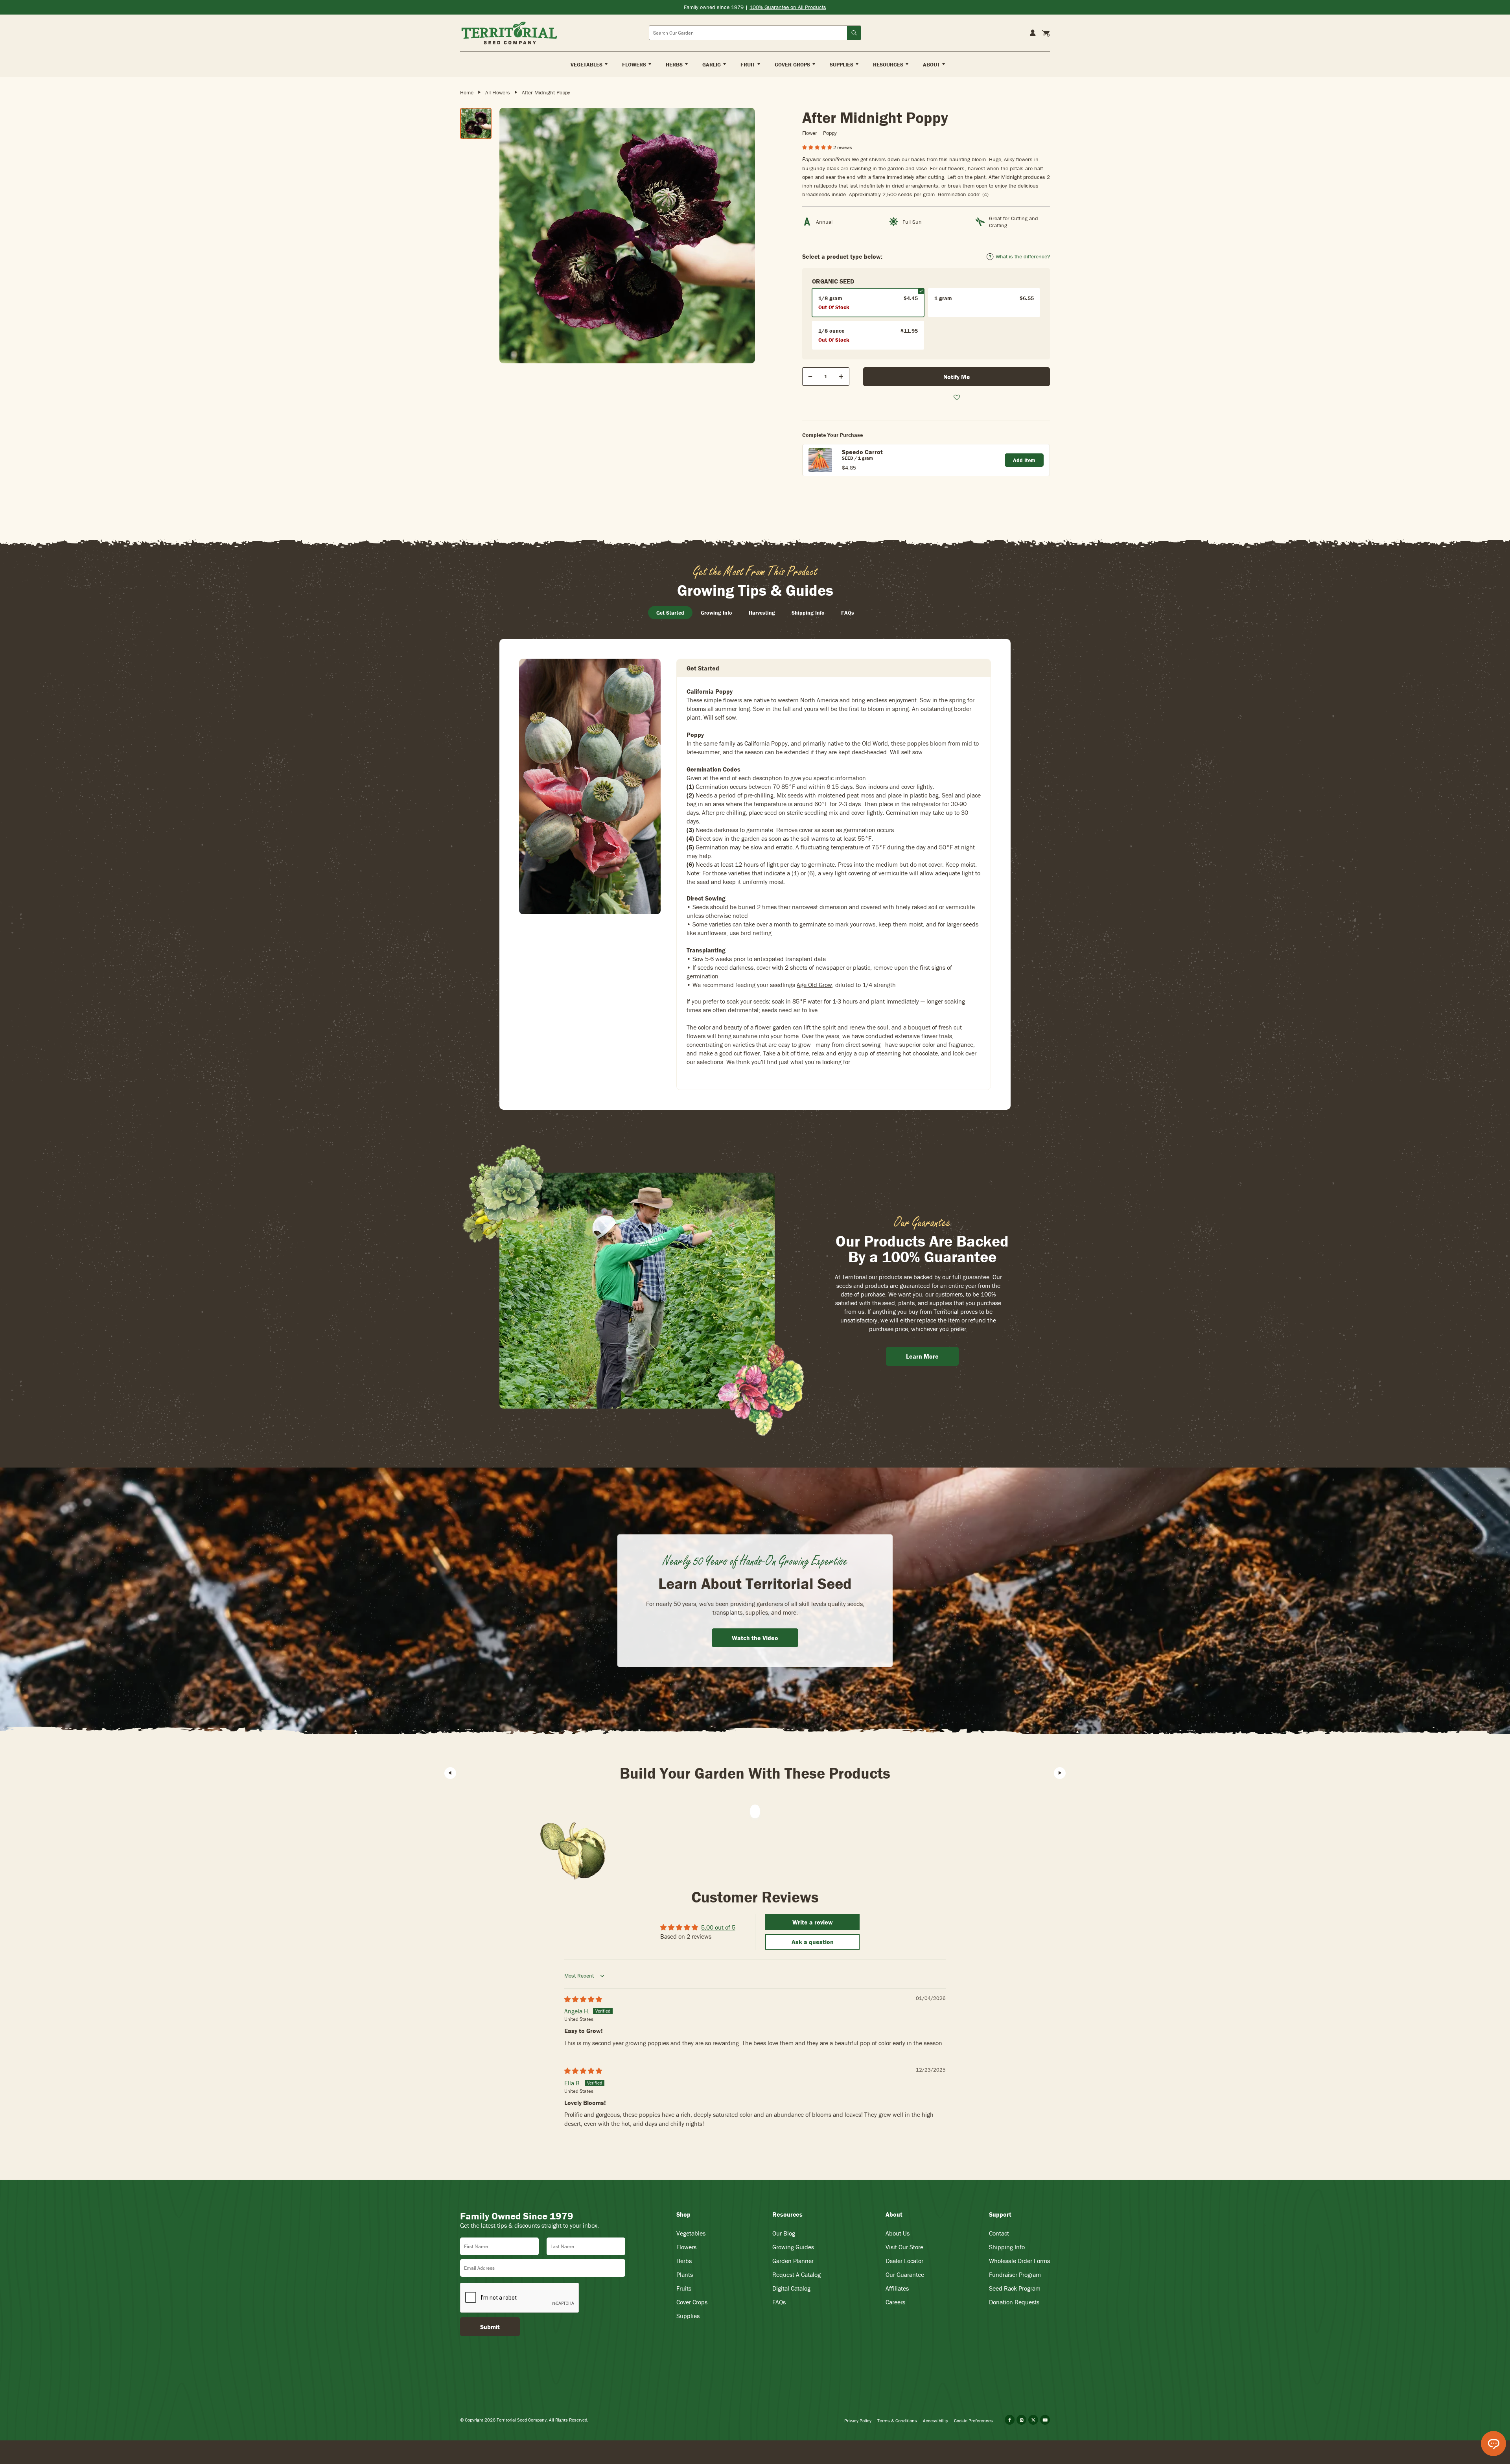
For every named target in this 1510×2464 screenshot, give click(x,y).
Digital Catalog (791, 2288)
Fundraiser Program (1015, 2274)
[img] (583, 1999)
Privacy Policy (858, 2421)
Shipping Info (1007, 2247)
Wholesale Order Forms (1019, 2261)
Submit (490, 2327)
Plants (685, 2274)
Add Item (1024, 460)
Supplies (688, 2316)
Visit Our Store (904, 2247)
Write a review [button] (813, 1922)
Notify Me (957, 377)
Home (467, 92)
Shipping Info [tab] (808, 613)
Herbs (684, 2261)
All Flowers (498, 92)
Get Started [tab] (670, 613)
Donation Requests (1014, 2302)
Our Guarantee (905, 2274)
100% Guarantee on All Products (788, 7)
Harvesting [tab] (762, 613)
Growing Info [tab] (716, 613)
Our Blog (784, 2233)
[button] (818, 147)
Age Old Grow (814, 985)
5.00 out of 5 (718, 1927)
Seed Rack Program (1015, 2288)
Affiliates (897, 2288)
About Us (898, 2233)
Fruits (684, 2288)
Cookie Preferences (973, 2421)
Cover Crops (692, 2302)
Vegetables (691, 2233)
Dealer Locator (904, 2261)
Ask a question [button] (813, 1942)
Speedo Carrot (862, 452)
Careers (895, 2302)
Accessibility (935, 2421)
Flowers (686, 2247)
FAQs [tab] (848, 613)
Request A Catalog (796, 2274)
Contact (999, 2233)
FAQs (779, 2302)
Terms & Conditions (897, 2421)
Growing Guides (793, 2247)
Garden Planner (793, 2261)
